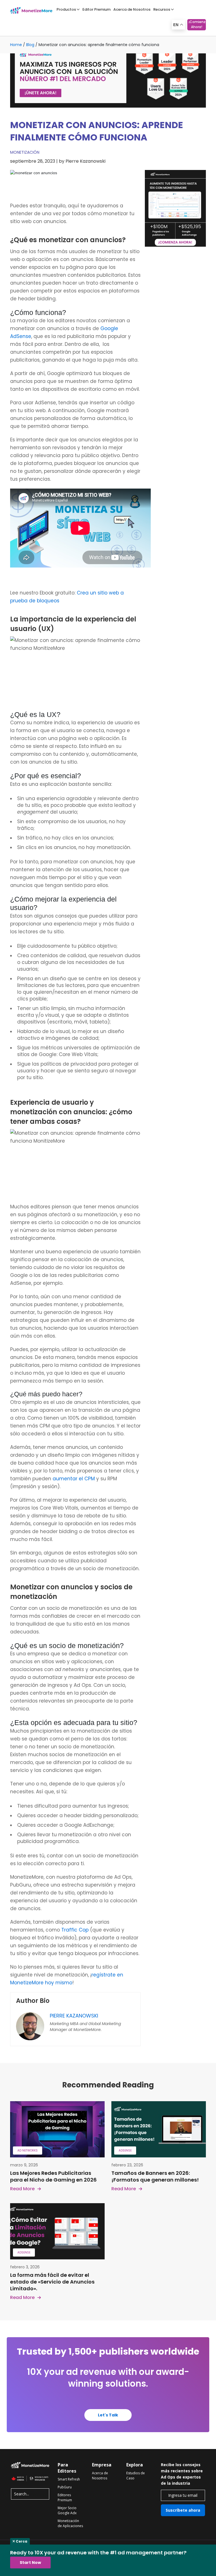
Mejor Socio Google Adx (67, 2510)
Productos (66, 9)
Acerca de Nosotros (132, 9)
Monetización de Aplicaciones (70, 2523)
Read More (22, 2189)
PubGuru (65, 2487)
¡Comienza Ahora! (197, 24)
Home (16, 45)
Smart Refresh (69, 2479)
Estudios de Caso (136, 2476)
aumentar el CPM (74, 1479)
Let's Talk (108, 2415)
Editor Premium (96, 9)
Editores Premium (65, 2497)
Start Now (30, 2563)
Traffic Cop (75, 1930)
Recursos (162, 9)
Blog (30, 45)
